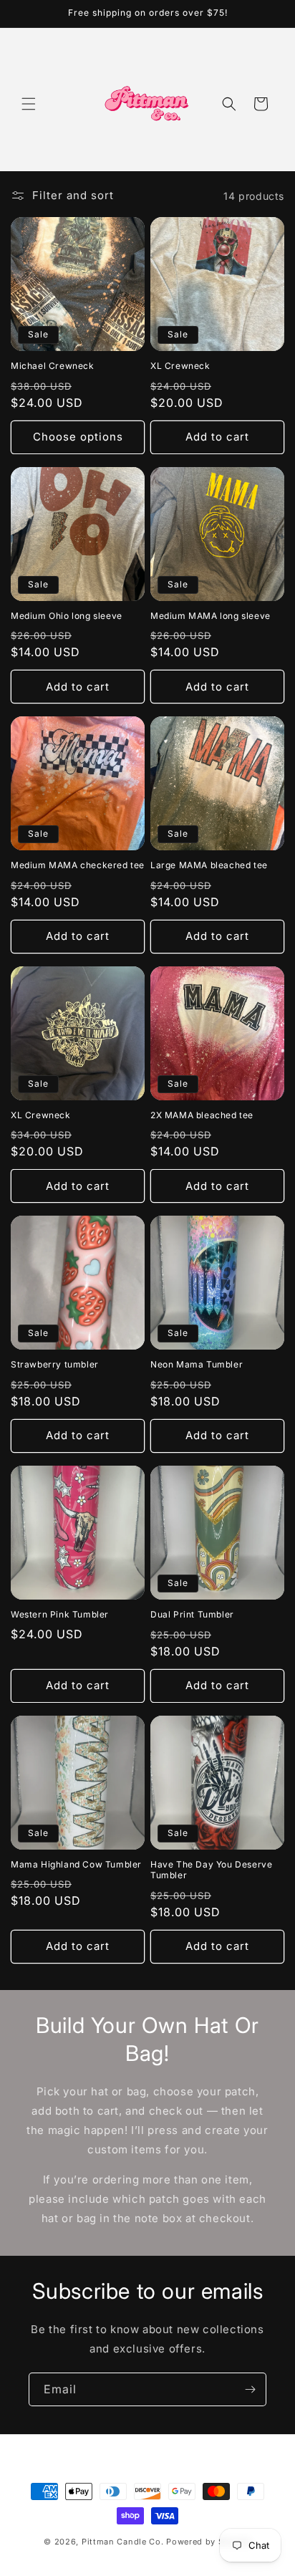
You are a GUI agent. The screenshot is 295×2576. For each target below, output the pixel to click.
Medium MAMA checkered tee (78, 865)
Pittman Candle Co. (123, 2542)
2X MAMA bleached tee (202, 1115)
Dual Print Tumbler (192, 1614)
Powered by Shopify (209, 2542)
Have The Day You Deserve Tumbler (211, 1870)
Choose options (78, 437)
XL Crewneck (180, 366)
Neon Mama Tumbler (197, 1364)
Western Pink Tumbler (60, 1614)
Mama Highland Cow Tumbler (76, 1864)
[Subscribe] (250, 2389)
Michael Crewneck (53, 366)
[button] (29, 104)
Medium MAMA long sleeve (211, 616)
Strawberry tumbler (55, 1364)
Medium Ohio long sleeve (67, 616)
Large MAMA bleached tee (209, 865)
